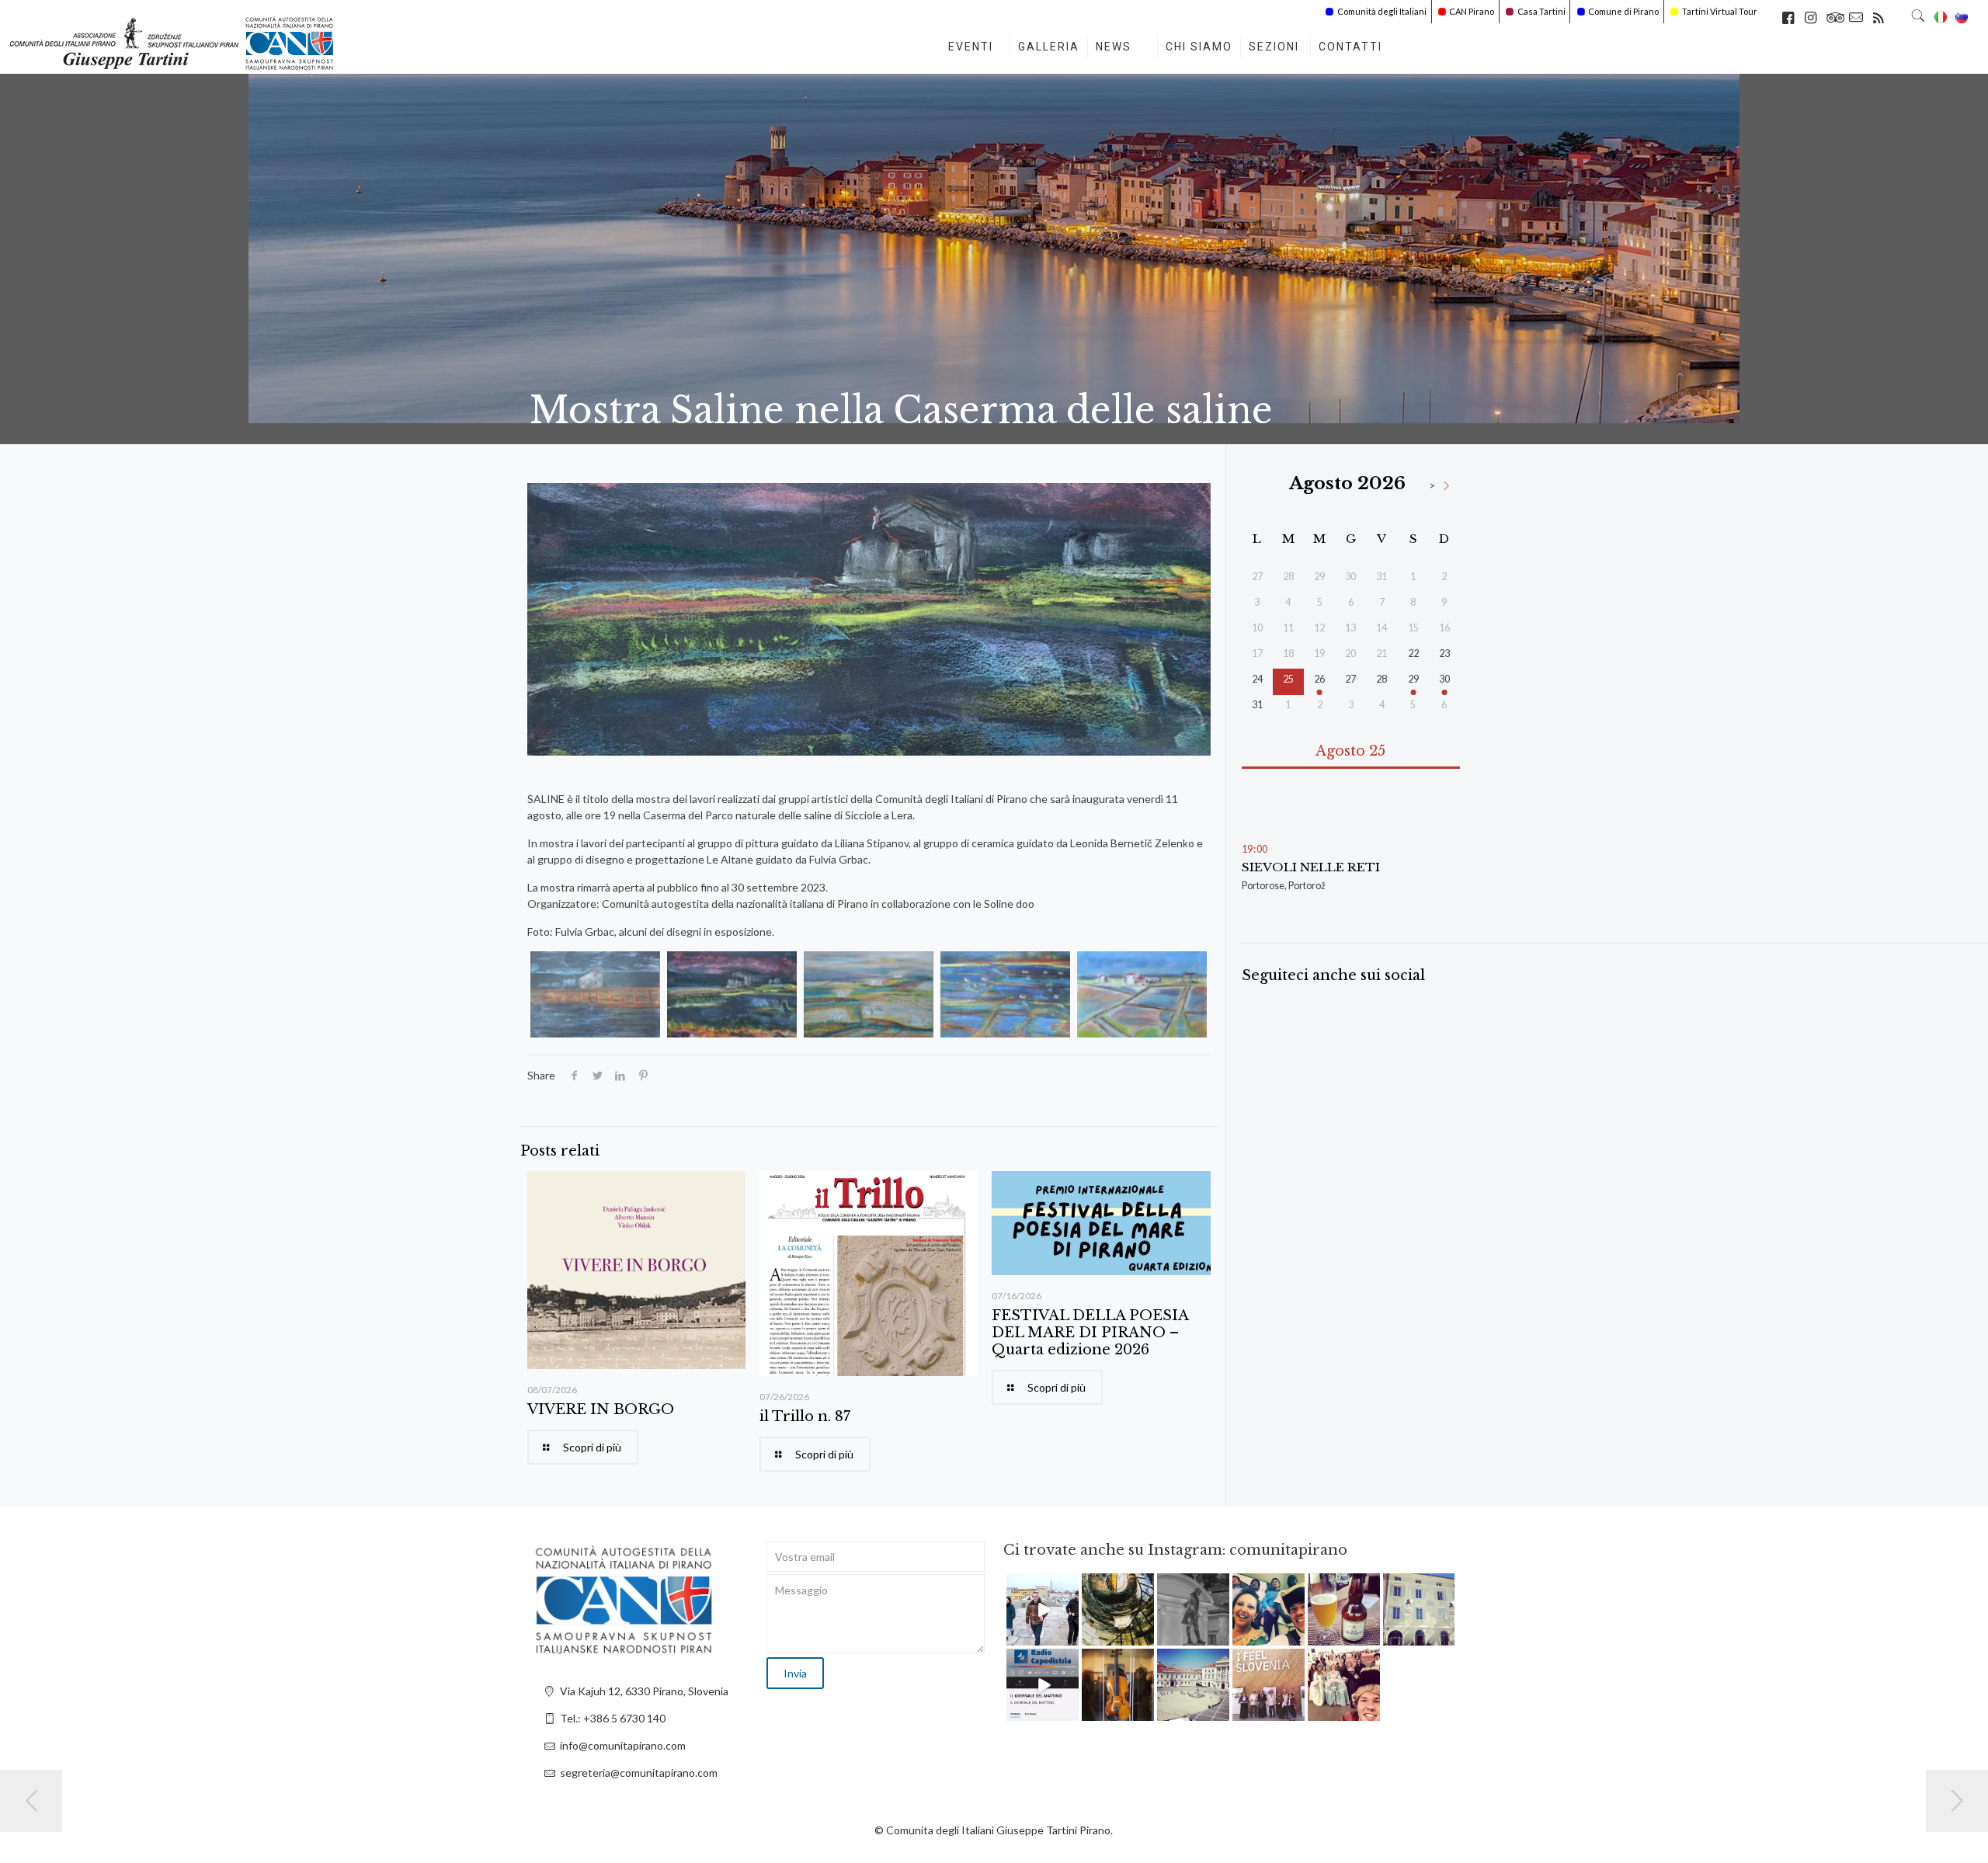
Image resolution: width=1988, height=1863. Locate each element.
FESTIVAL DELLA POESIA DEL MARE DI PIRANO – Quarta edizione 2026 (1090, 1333)
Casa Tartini (1541, 11)
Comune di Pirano (1623, 11)
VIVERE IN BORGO (601, 1409)
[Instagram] (1069, 1637)
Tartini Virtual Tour (1720, 11)
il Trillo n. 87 (805, 1416)
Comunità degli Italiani (1382, 11)
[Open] (1043, 1609)
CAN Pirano (1472, 11)
